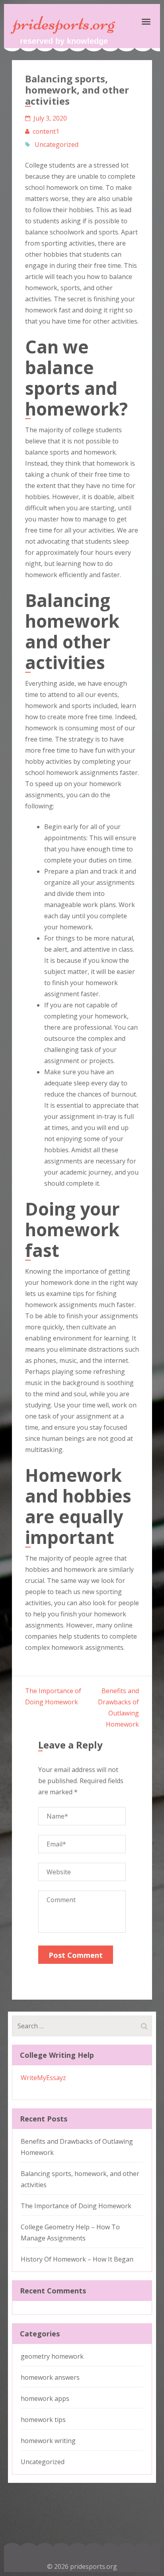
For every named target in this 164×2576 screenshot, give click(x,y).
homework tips (43, 2420)
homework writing (48, 2441)
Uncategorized (57, 144)
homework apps (45, 2398)
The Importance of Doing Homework (76, 2206)
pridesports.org (64, 23)
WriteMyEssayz (43, 2078)
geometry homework (52, 2356)
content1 (46, 131)
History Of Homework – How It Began (77, 2259)
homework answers (50, 2377)
